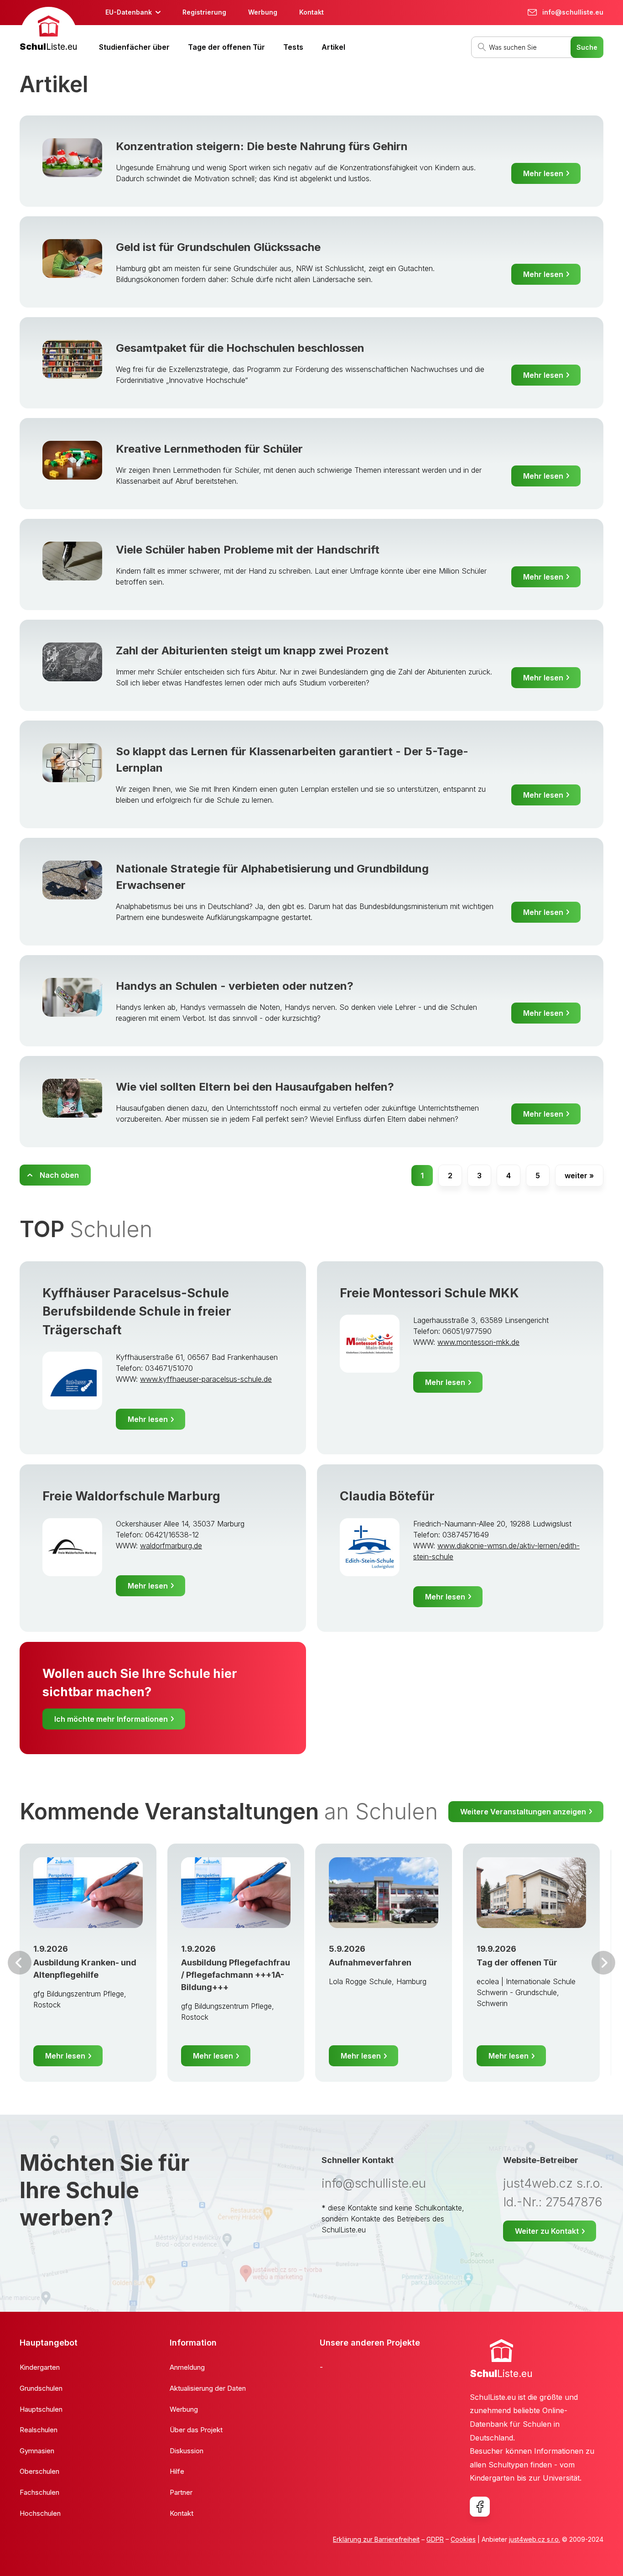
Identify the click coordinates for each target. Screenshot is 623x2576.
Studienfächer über (134, 47)
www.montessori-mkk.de (478, 1342)
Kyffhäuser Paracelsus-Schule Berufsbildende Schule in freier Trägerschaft (137, 1312)
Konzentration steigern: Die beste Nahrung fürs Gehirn (262, 146)
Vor (20, 1963)
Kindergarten (40, 2367)
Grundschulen (41, 2388)
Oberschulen (39, 2471)
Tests (293, 47)
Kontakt (311, 12)
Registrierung (204, 12)
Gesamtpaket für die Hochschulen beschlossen (240, 348)
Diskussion (187, 2451)
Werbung (263, 12)
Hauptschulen (41, 2409)
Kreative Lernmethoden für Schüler (209, 449)
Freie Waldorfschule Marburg (131, 1496)
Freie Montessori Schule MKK (429, 1293)
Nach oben (59, 1175)
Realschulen (39, 2430)
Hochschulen (40, 2513)
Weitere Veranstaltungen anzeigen (523, 1812)
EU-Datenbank (129, 12)
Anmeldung (187, 2367)
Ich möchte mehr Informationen (111, 1719)
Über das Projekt (196, 2430)
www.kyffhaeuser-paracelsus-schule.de (206, 1379)
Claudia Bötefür (387, 1496)
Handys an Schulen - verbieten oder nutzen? (235, 986)
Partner (181, 2492)
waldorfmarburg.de (171, 1546)
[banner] (48, 30)
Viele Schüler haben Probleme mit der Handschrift (248, 550)
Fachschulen (39, 2492)
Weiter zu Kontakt (547, 2231)
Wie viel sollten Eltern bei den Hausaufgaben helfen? (255, 1087)
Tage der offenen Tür (226, 47)
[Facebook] (480, 2507)
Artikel (333, 47)
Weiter (603, 1963)
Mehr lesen (543, 173)
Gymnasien (37, 2451)
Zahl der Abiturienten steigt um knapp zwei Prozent (252, 651)
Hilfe (177, 2471)
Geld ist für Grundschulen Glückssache (218, 247)
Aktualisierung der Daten (208, 2388)
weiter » (579, 1176)
